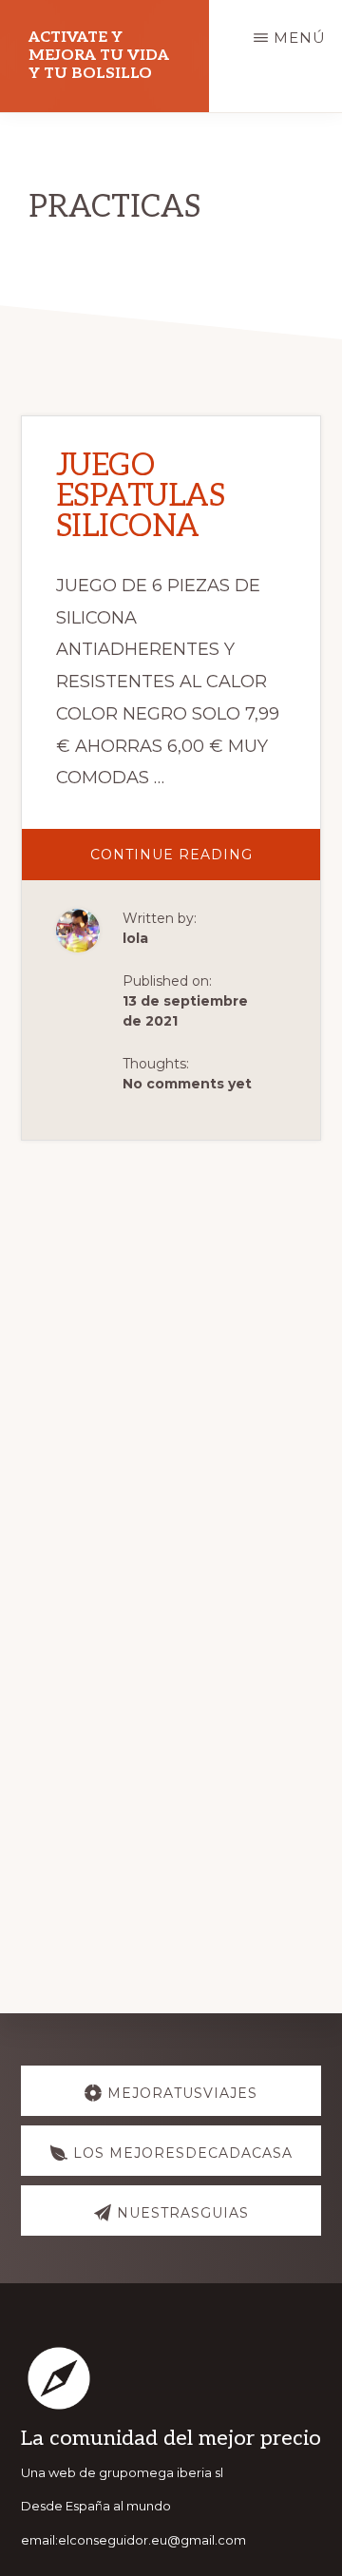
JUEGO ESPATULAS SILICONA (141, 496)
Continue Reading (206, 863)
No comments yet (187, 1084)
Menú (300, 38)
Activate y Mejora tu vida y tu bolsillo (99, 56)
